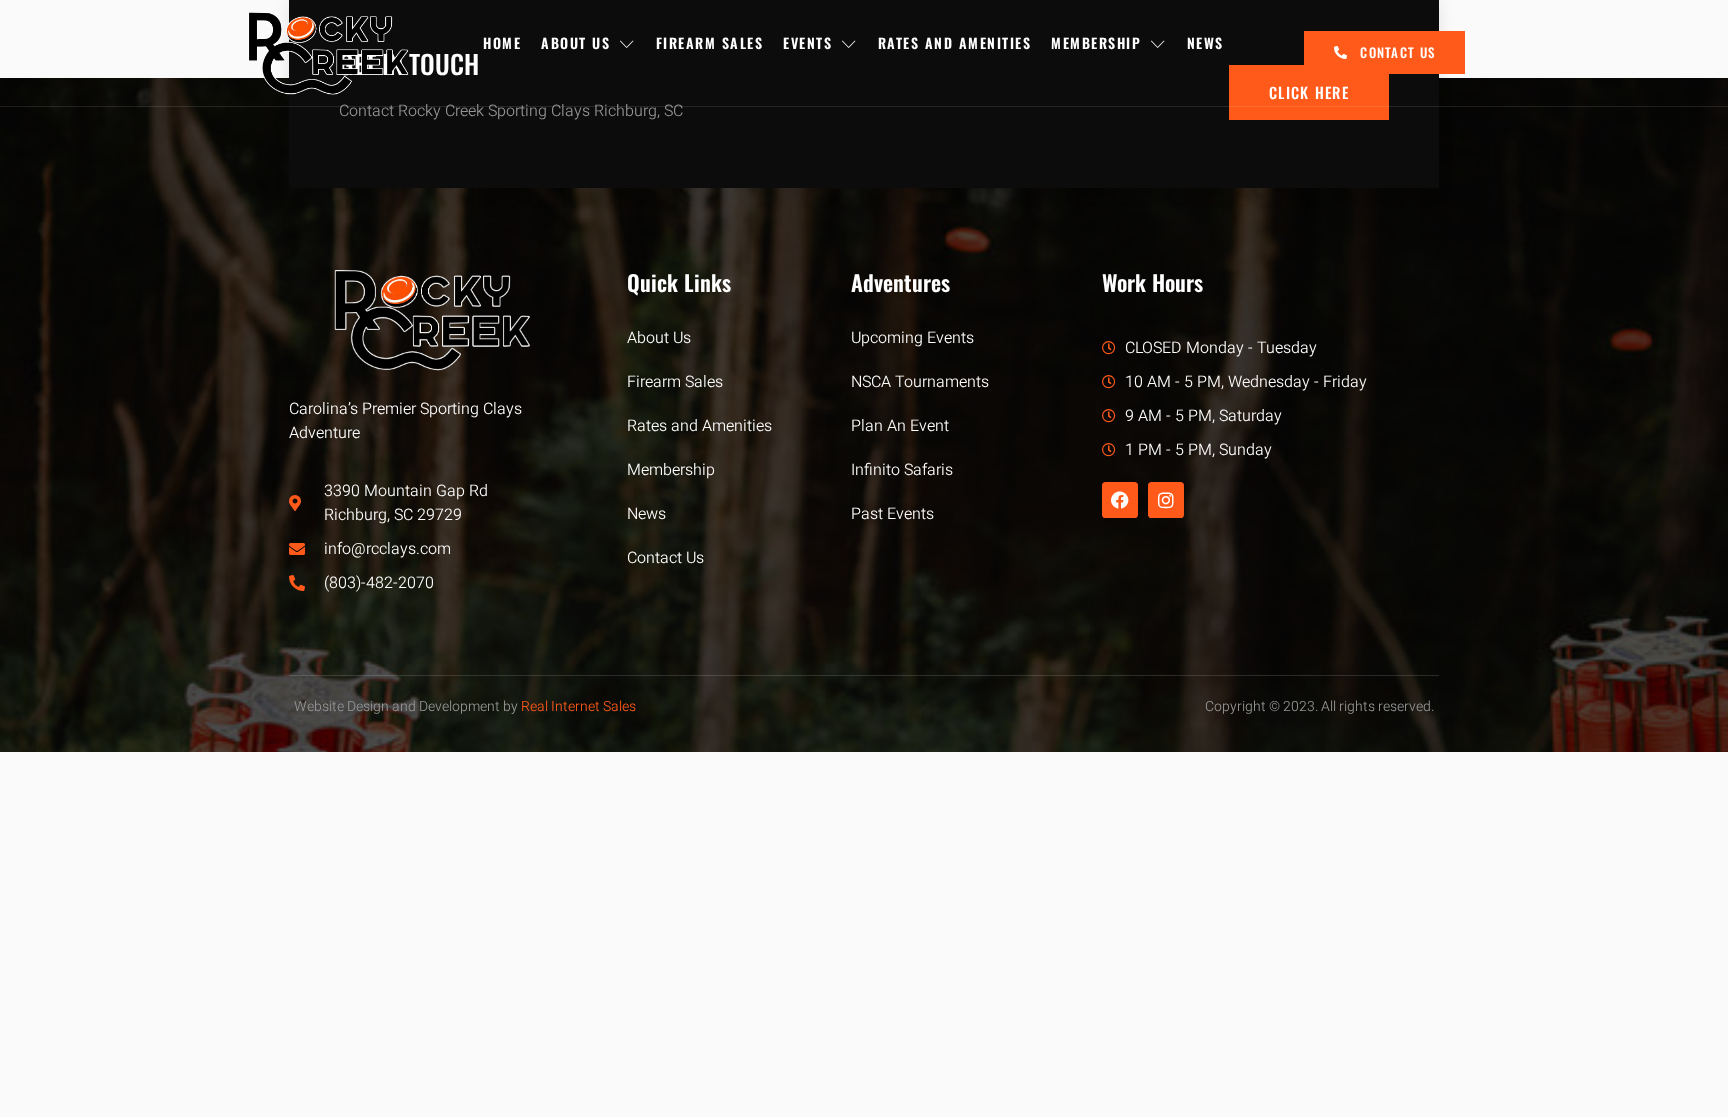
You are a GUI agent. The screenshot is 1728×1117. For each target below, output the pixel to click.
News (1205, 42)
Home (502, 42)
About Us (575, 42)
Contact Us (665, 558)
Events (807, 42)
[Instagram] (1166, 500)
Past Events (892, 514)
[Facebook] (1120, 500)
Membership (1096, 42)
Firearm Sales (710, 42)
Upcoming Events (912, 338)
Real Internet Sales (578, 706)
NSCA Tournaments (920, 382)
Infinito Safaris (902, 470)
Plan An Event (900, 426)
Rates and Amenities (955, 42)
